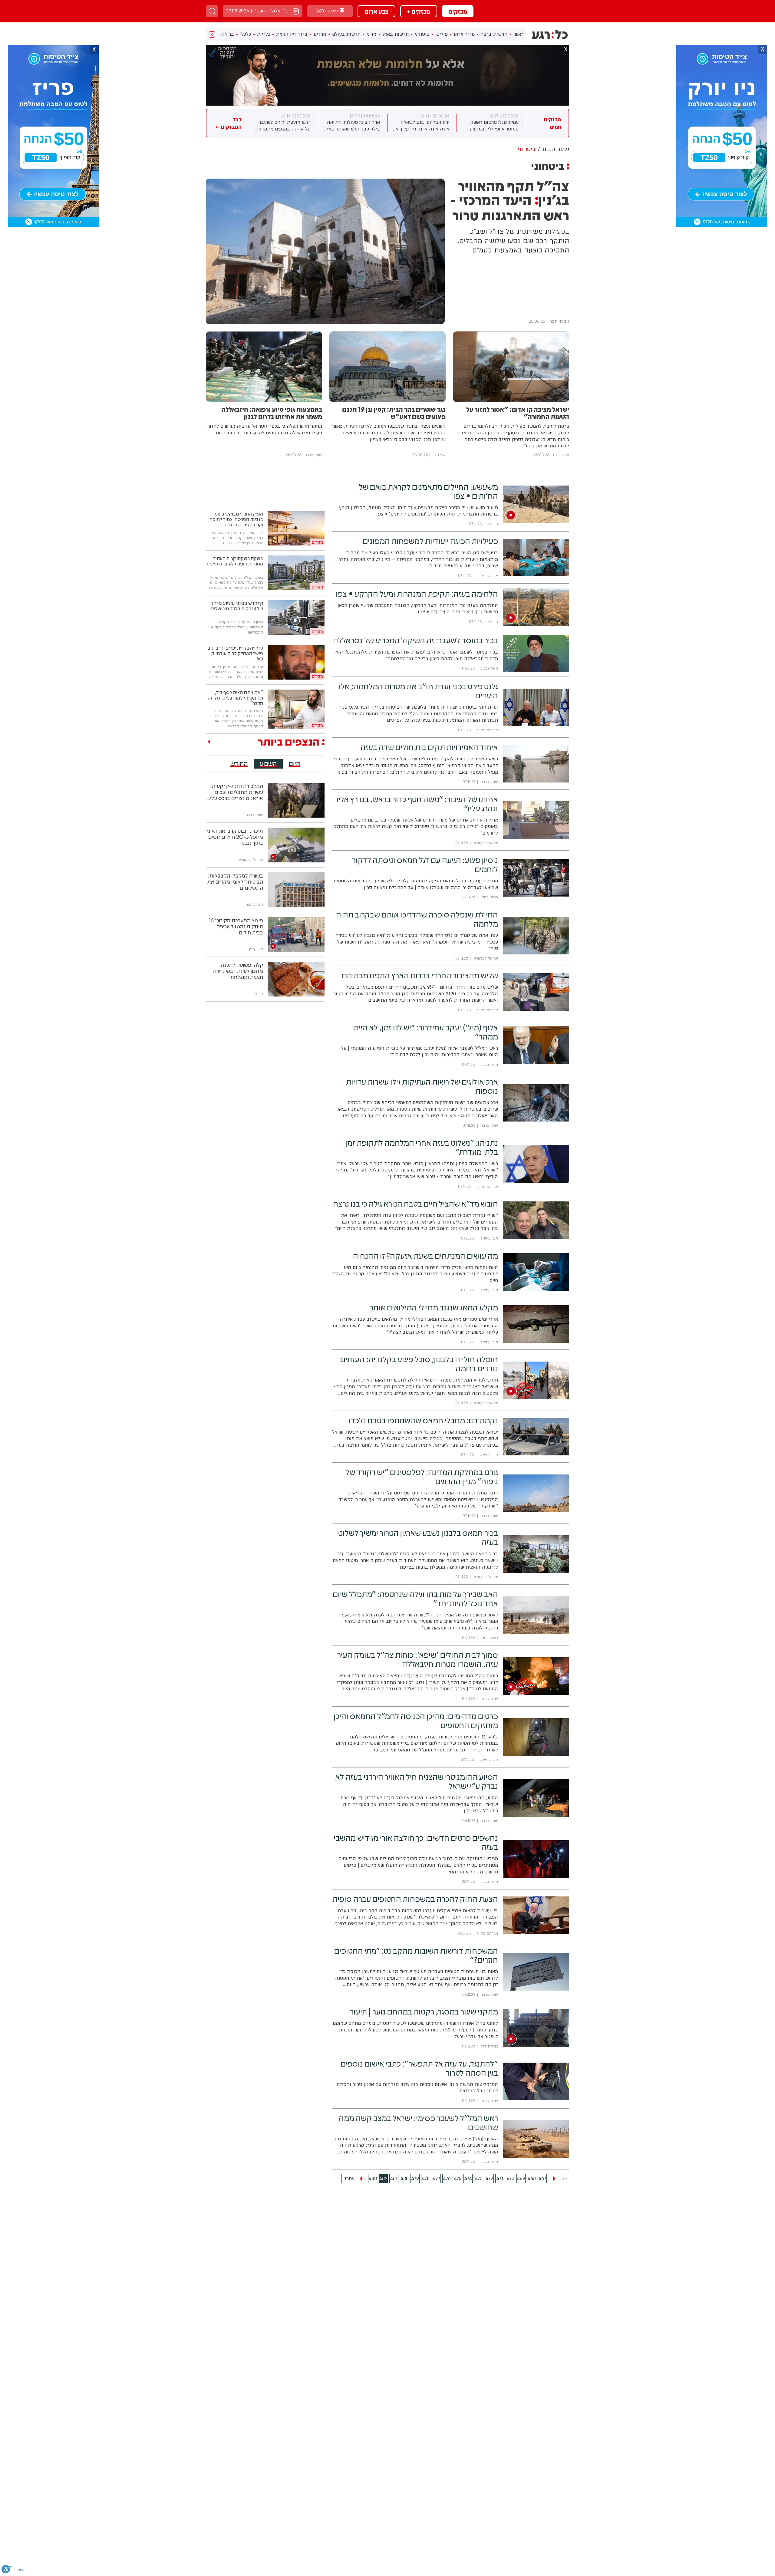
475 (458, 2179)
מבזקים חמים (553, 123)
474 (468, 2179)
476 (447, 2179)
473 (479, 2179)
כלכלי (246, 34)
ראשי (518, 34)
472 (489, 2179)
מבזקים (458, 11)
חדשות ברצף (494, 34)
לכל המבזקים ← (229, 123)
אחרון (349, 2179)
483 (373, 2179)
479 (415, 2179)
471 (500, 2179)
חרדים (320, 34)
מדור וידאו (464, 34)
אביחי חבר (559, 321)
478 (426, 2179)
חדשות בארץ (396, 34)
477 (436, 2179)
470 (510, 2179)
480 (404, 2179)
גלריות (264, 34)
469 (521, 2179)
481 (394, 2179)
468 (532, 2179)
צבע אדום (376, 11)
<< (565, 2179)
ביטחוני (422, 34)
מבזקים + (419, 11)
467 (542, 2179)
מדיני (371, 34)
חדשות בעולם (346, 34)
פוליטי (442, 34)
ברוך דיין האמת (292, 34)
